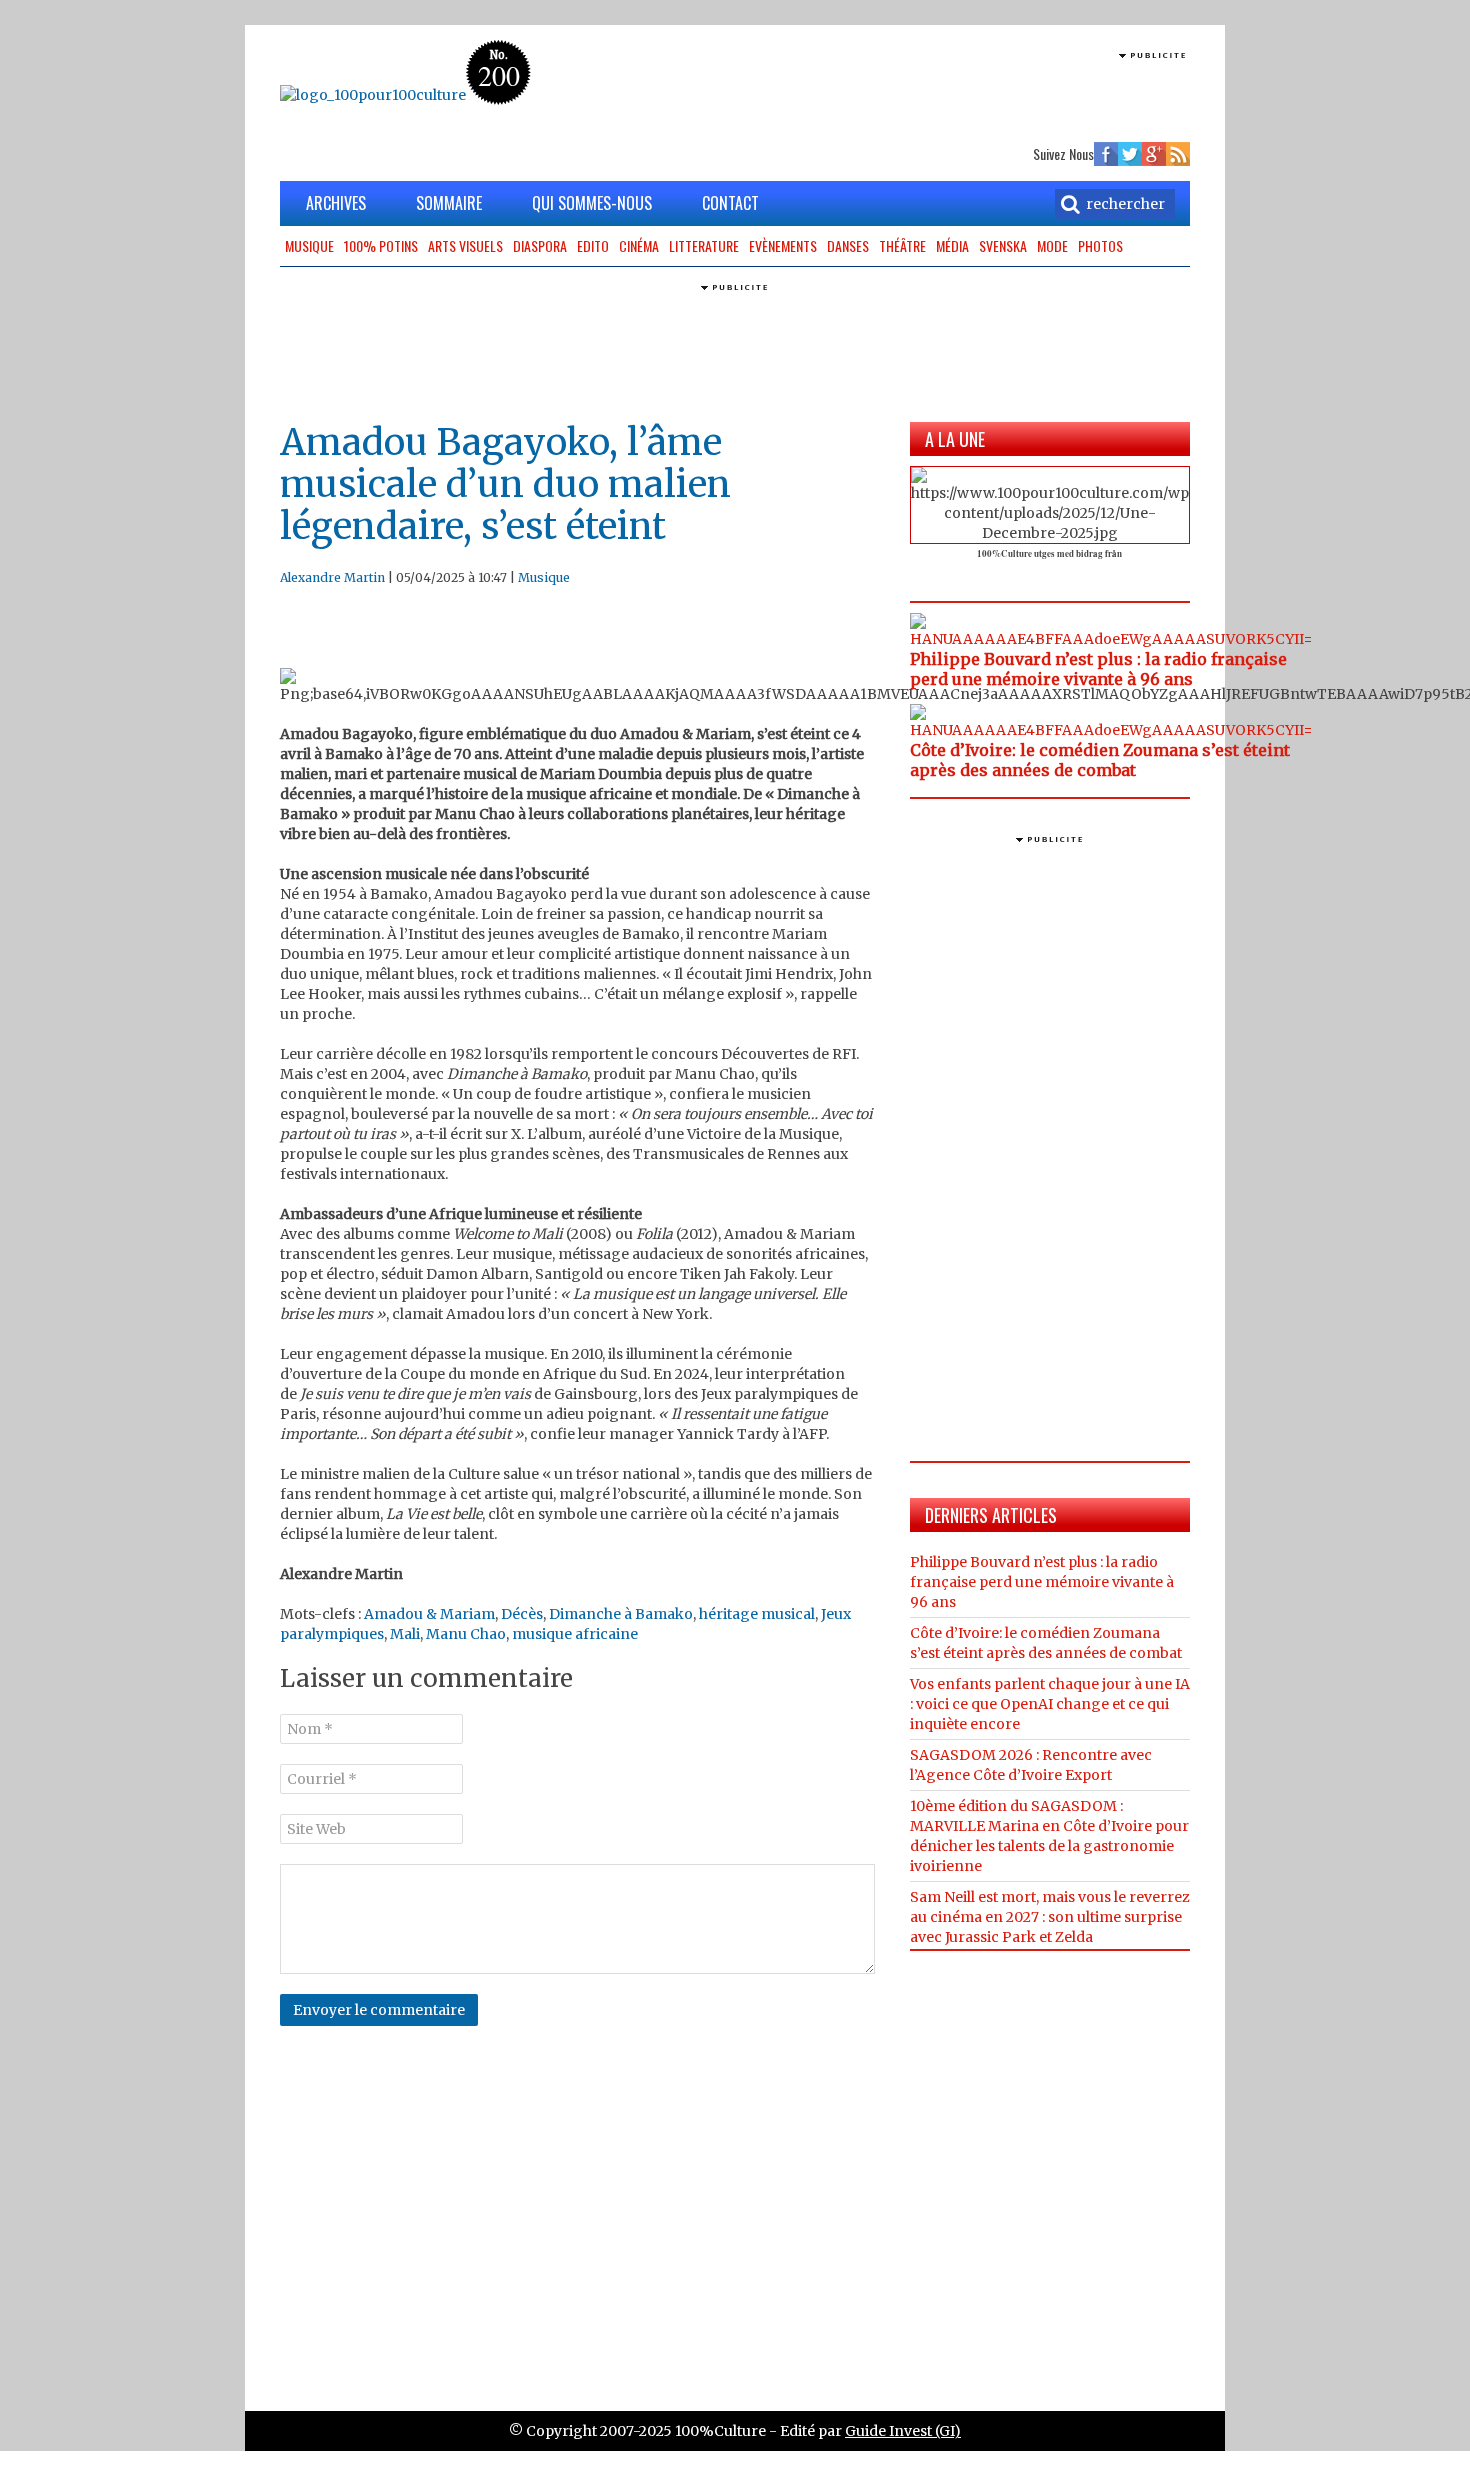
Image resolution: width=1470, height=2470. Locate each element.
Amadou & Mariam (429, 1614)
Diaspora (540, 245)
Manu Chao (466, 1634)
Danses (848, 245)
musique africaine (575, 1634)
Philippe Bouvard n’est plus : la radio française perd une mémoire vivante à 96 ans (1098, 669)
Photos (1100, 245)
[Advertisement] (956, 95)
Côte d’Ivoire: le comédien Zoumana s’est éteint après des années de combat (1100, 760)
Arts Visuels (465, 245)
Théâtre (902, 245)
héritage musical (757, 1614)
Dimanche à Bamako (621, 1614)
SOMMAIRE (449, 203)
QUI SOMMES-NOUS (592, 203)
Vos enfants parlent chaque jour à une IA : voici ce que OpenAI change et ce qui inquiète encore (1050, 1704)
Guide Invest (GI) (903, 2431)
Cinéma (639, 245)
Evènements (783, 245)
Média (952, 245)
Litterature (704, 245)
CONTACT (730, 203)
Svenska (1003, 245)
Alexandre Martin (332, 577)
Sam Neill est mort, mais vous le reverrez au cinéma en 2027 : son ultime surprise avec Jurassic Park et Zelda (1050, 1917)
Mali (405, 1634)
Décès (522, 1614)
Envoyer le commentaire (379, 2010)
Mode (1052, 245)
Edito (593, 245)
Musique (309, 245)
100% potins (381, 245)
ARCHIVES (336, 203)
